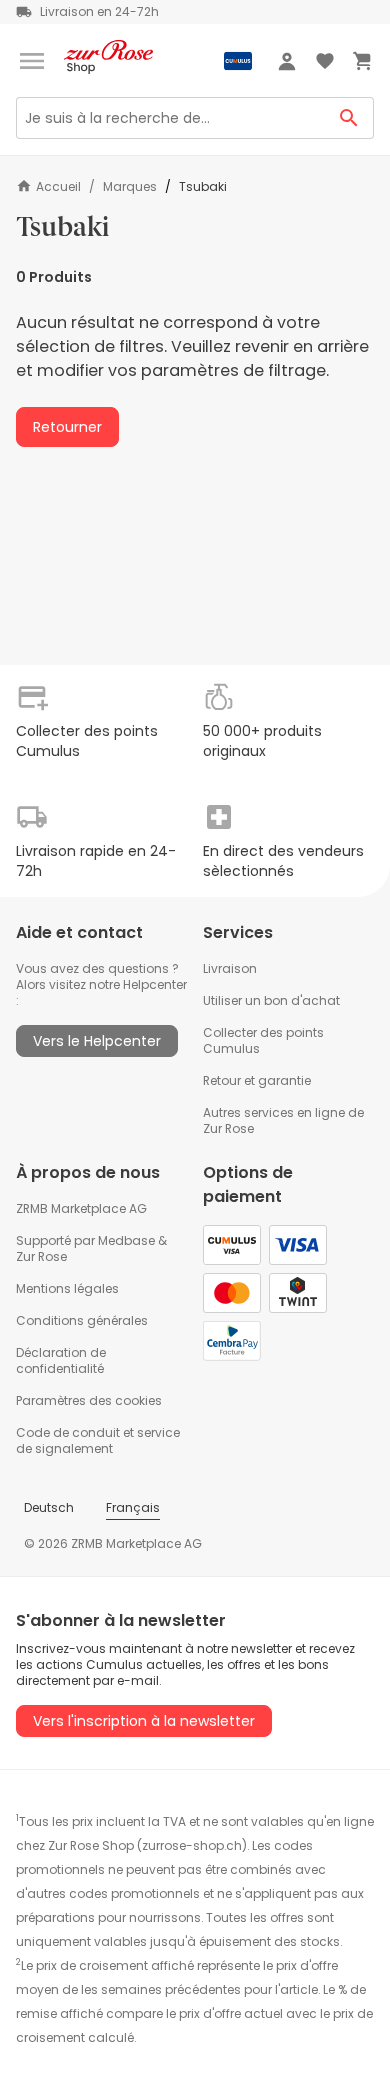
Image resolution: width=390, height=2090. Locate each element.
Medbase (126, 1240)
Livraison (230, 968)
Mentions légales (67, 1288)
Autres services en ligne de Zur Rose (283, 1120)
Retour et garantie (257, 1080)
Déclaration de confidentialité (61, 1360)
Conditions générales (82, 1320)
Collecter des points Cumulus (263, 1040)
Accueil (58, 186)
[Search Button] (349, 118)
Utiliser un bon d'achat (271, 1000)
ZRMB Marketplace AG (81, 1208)
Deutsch (49, 1507)
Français (133, 1507)
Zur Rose (41, 1256)
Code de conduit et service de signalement (98, 1440)
